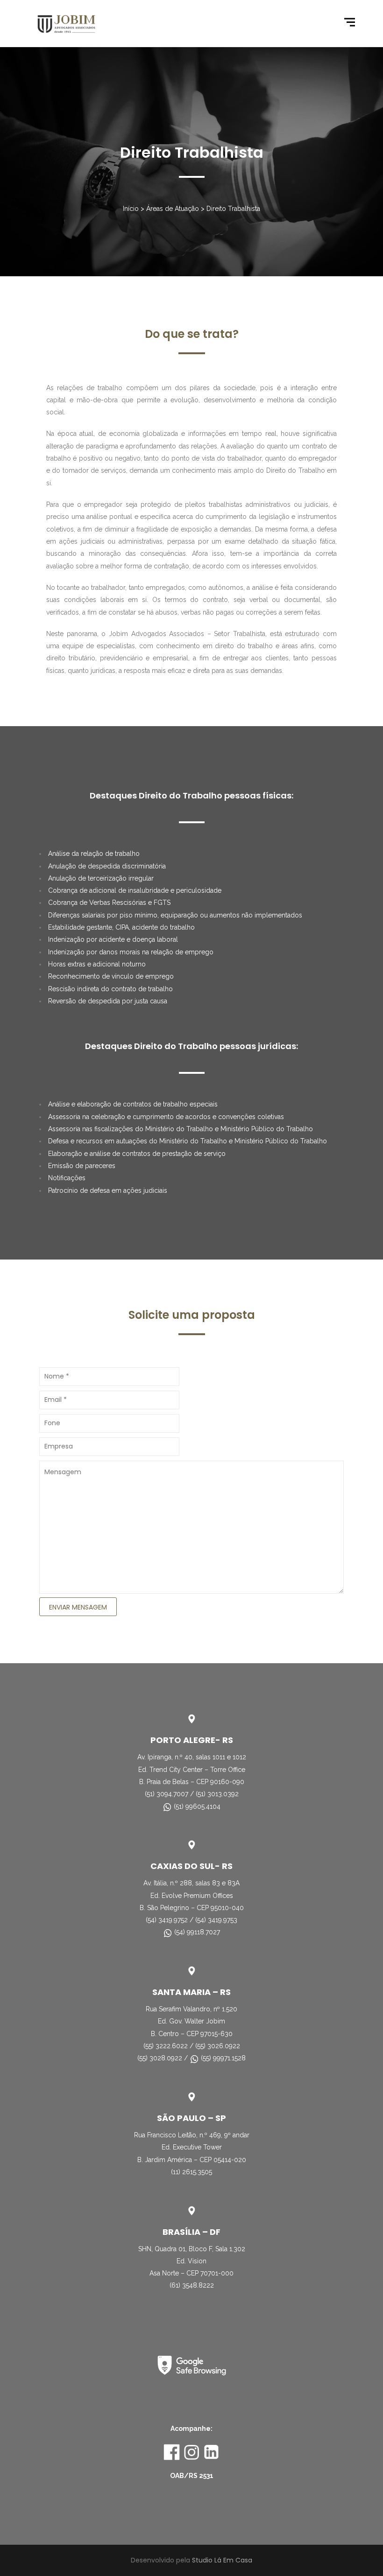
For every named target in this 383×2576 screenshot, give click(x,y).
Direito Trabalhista (233, 209)
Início (131, 209)
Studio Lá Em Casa (222, 2560)
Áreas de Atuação (173, 209)
